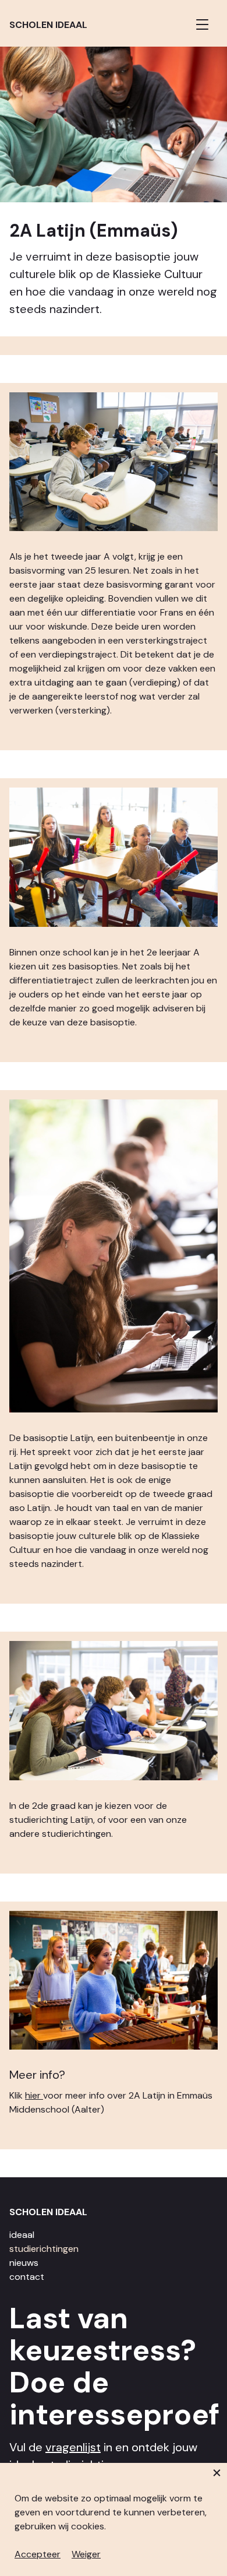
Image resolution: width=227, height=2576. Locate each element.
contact (27, 2277)
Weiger (86, 2554)
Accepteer (38, 2554)
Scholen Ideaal (48, 25)
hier (34, 2095)
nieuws (24, 2263)
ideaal (22, 2235)
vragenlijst (73, 2447)
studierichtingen (44, 2249)
